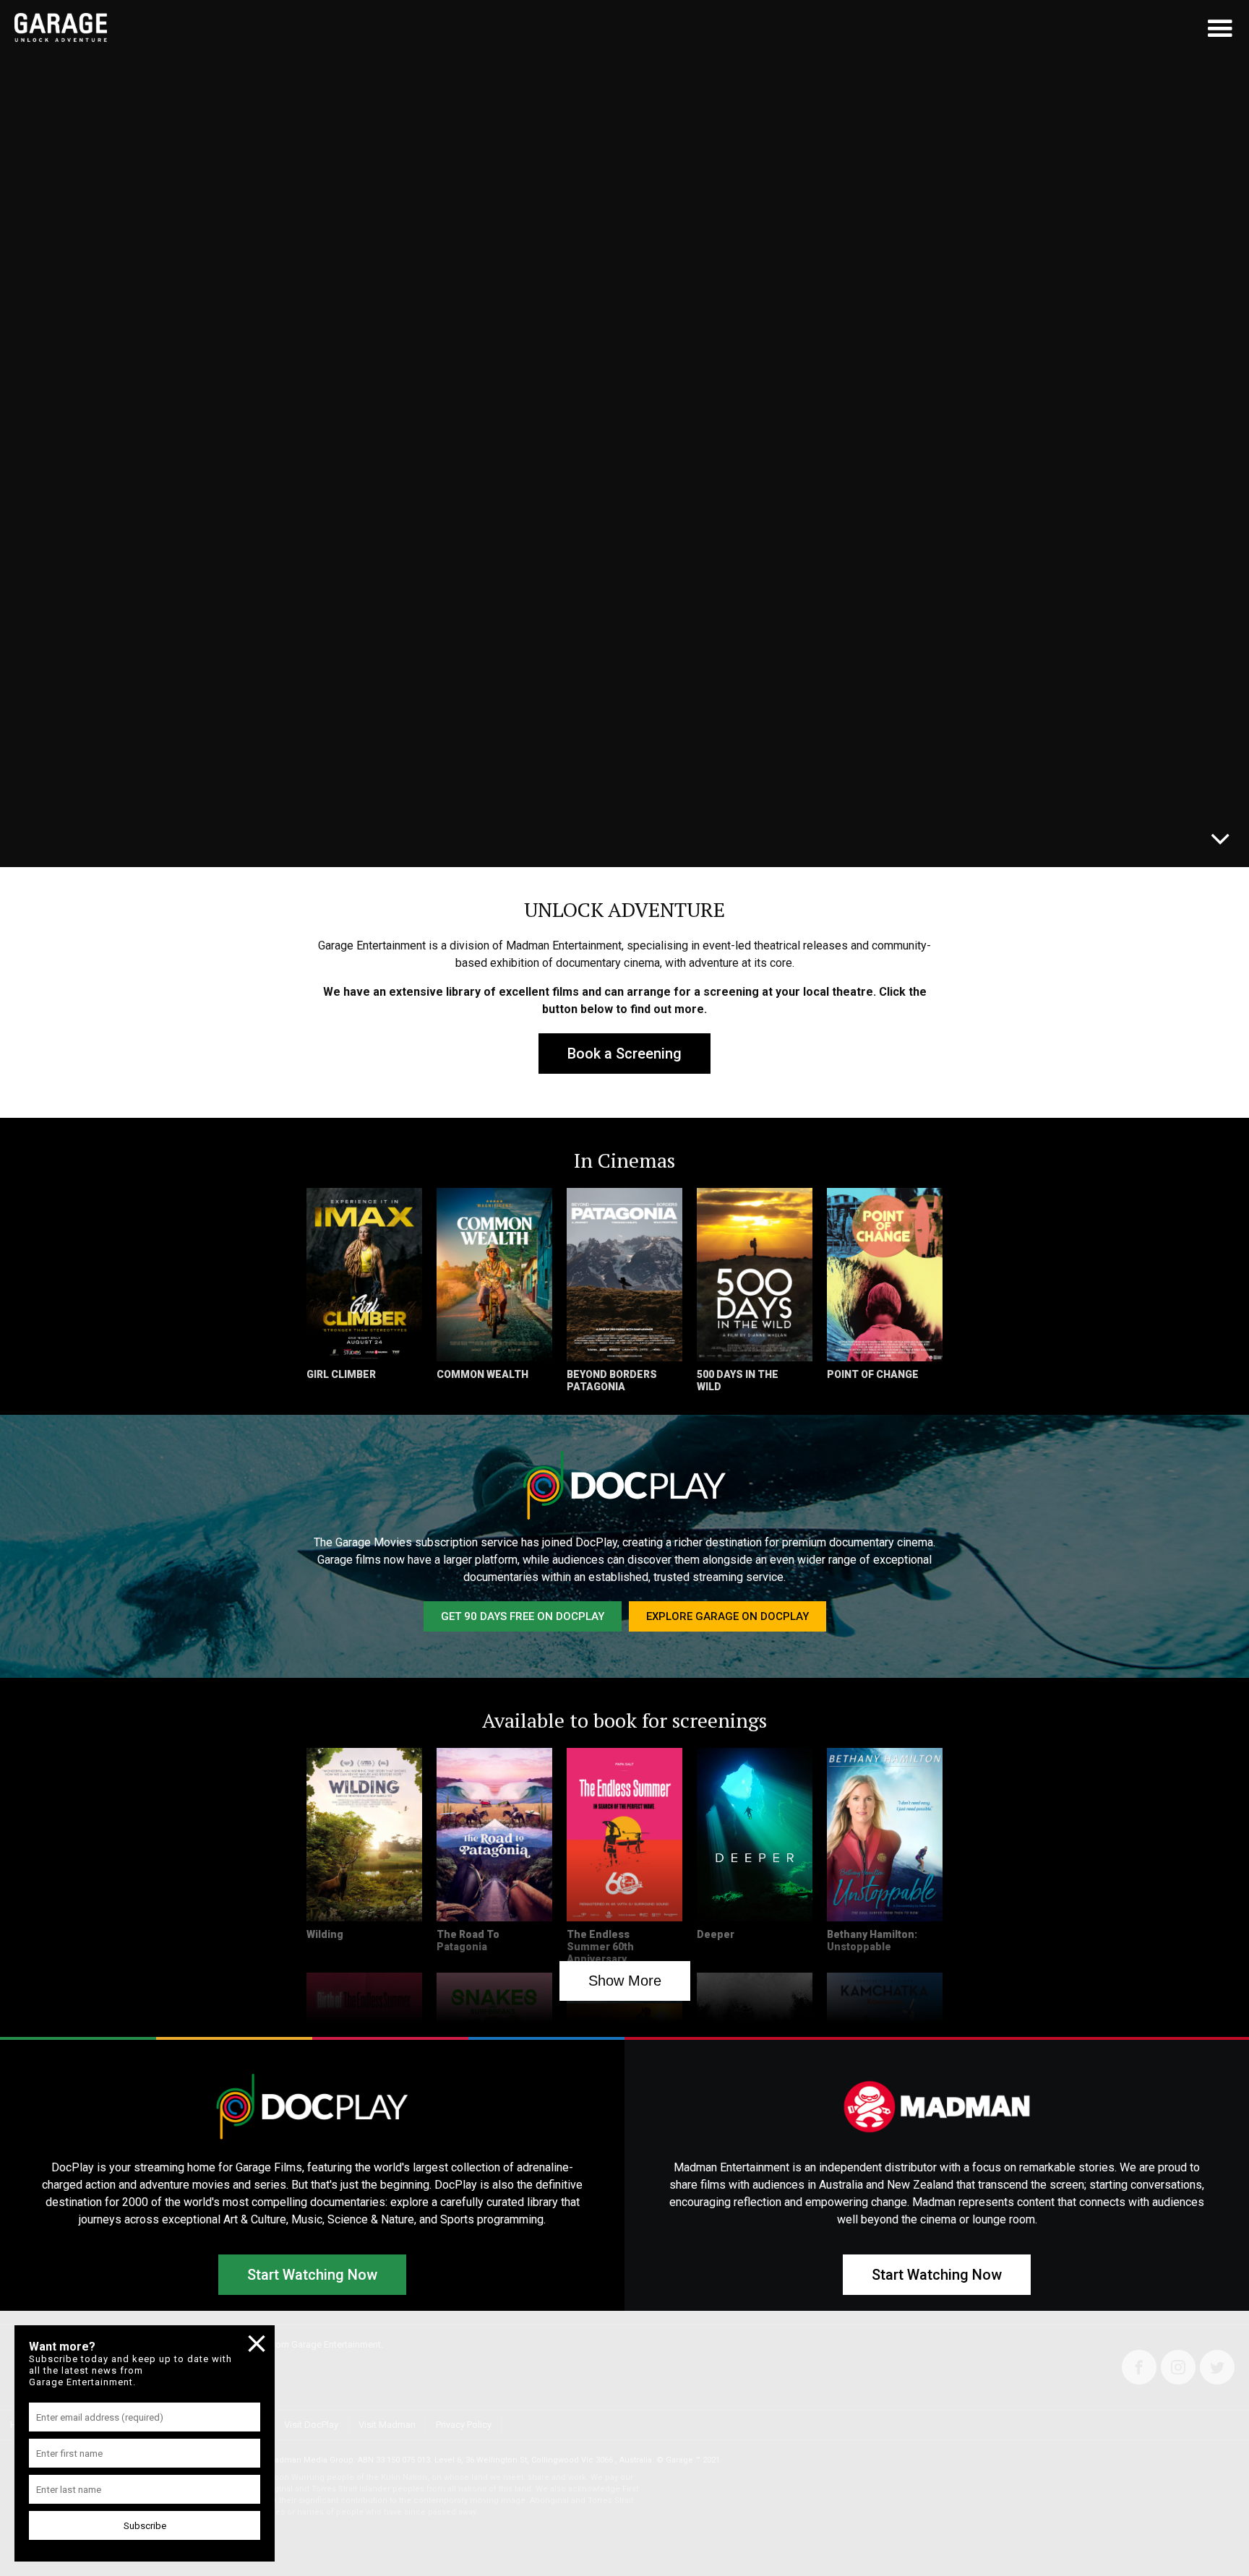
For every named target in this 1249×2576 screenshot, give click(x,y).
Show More (625, 1981)
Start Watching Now (312, 2275)
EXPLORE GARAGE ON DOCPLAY (727, 1616)
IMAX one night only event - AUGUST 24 (177, 835)
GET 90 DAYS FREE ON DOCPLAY (523, 1616)
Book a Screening (624, 1054)
